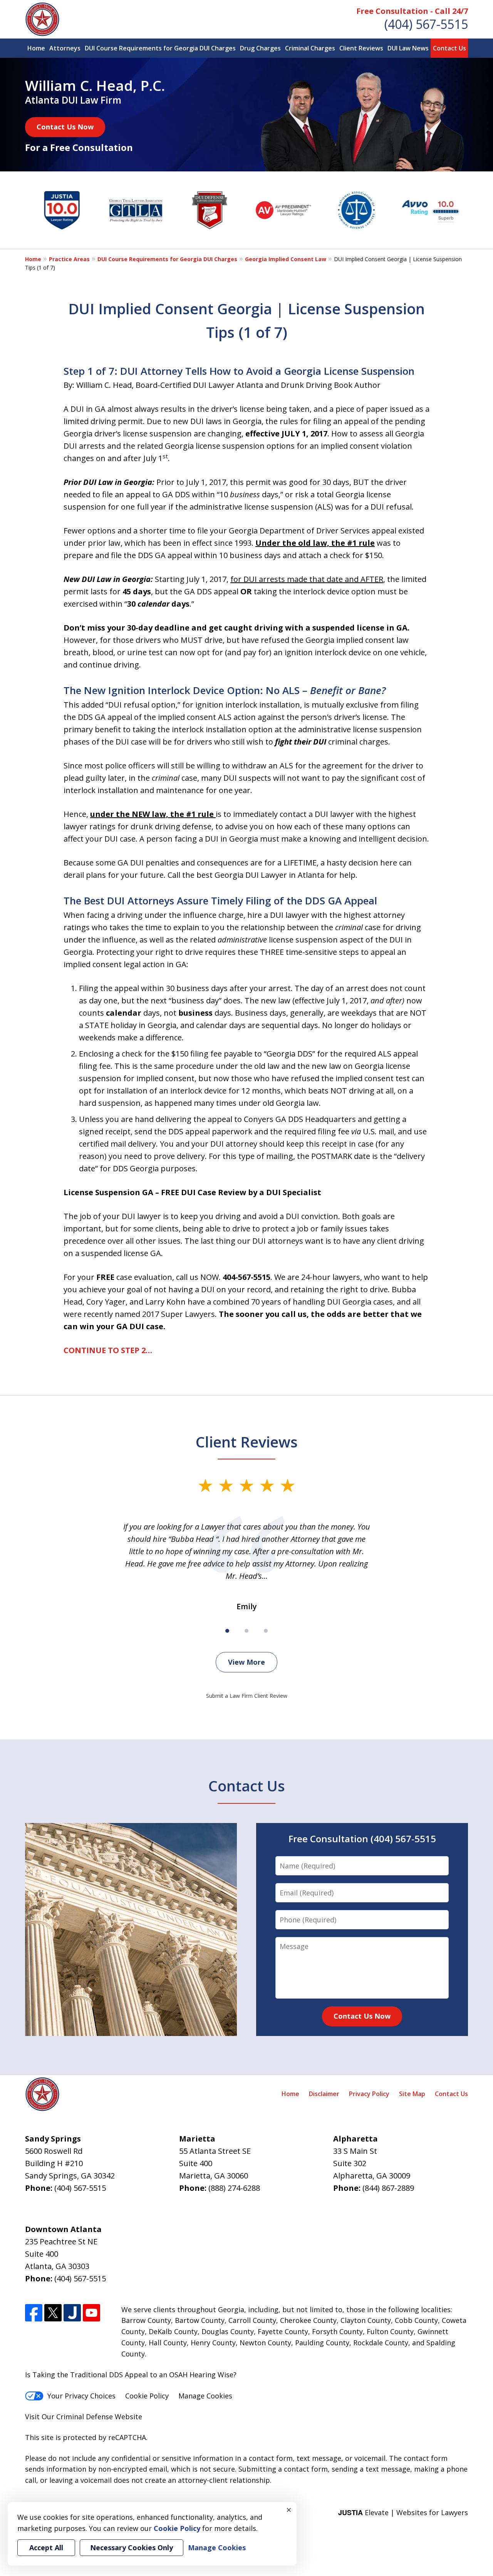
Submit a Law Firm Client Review (247, 1696)
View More (246, 1662)
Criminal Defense (85, 2417)
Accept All (46, 2547)
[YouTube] (91, 2313)
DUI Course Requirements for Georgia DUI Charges (160, 48)
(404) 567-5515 (426, 24)
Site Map (412, 2094)
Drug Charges (260, 48)
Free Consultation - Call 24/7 (412, 11)
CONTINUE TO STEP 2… (108, 1350)
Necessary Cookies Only (132, 2547)
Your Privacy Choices (81, 2396)
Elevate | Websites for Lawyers (403, 2512)
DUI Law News (408, 48)
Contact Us (449, 48)
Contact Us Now (65, 127)
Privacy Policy (369, 2094)
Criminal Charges (310, 48)
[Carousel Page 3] (266, 1631)
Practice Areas (69, 259)
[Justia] (72, 2313)
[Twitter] (53, 2313)
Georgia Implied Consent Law (286, 259)
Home (36, 48)
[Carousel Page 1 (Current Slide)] (227, 1631)
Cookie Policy (147, 2396)
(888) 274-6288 (234, 2188)
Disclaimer (324, 2094)
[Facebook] (34, 2313)
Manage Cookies (205, 2396)
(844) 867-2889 (388, 2188)
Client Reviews (361, 48)
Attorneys (65, 48)
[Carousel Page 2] (246, 1631)
